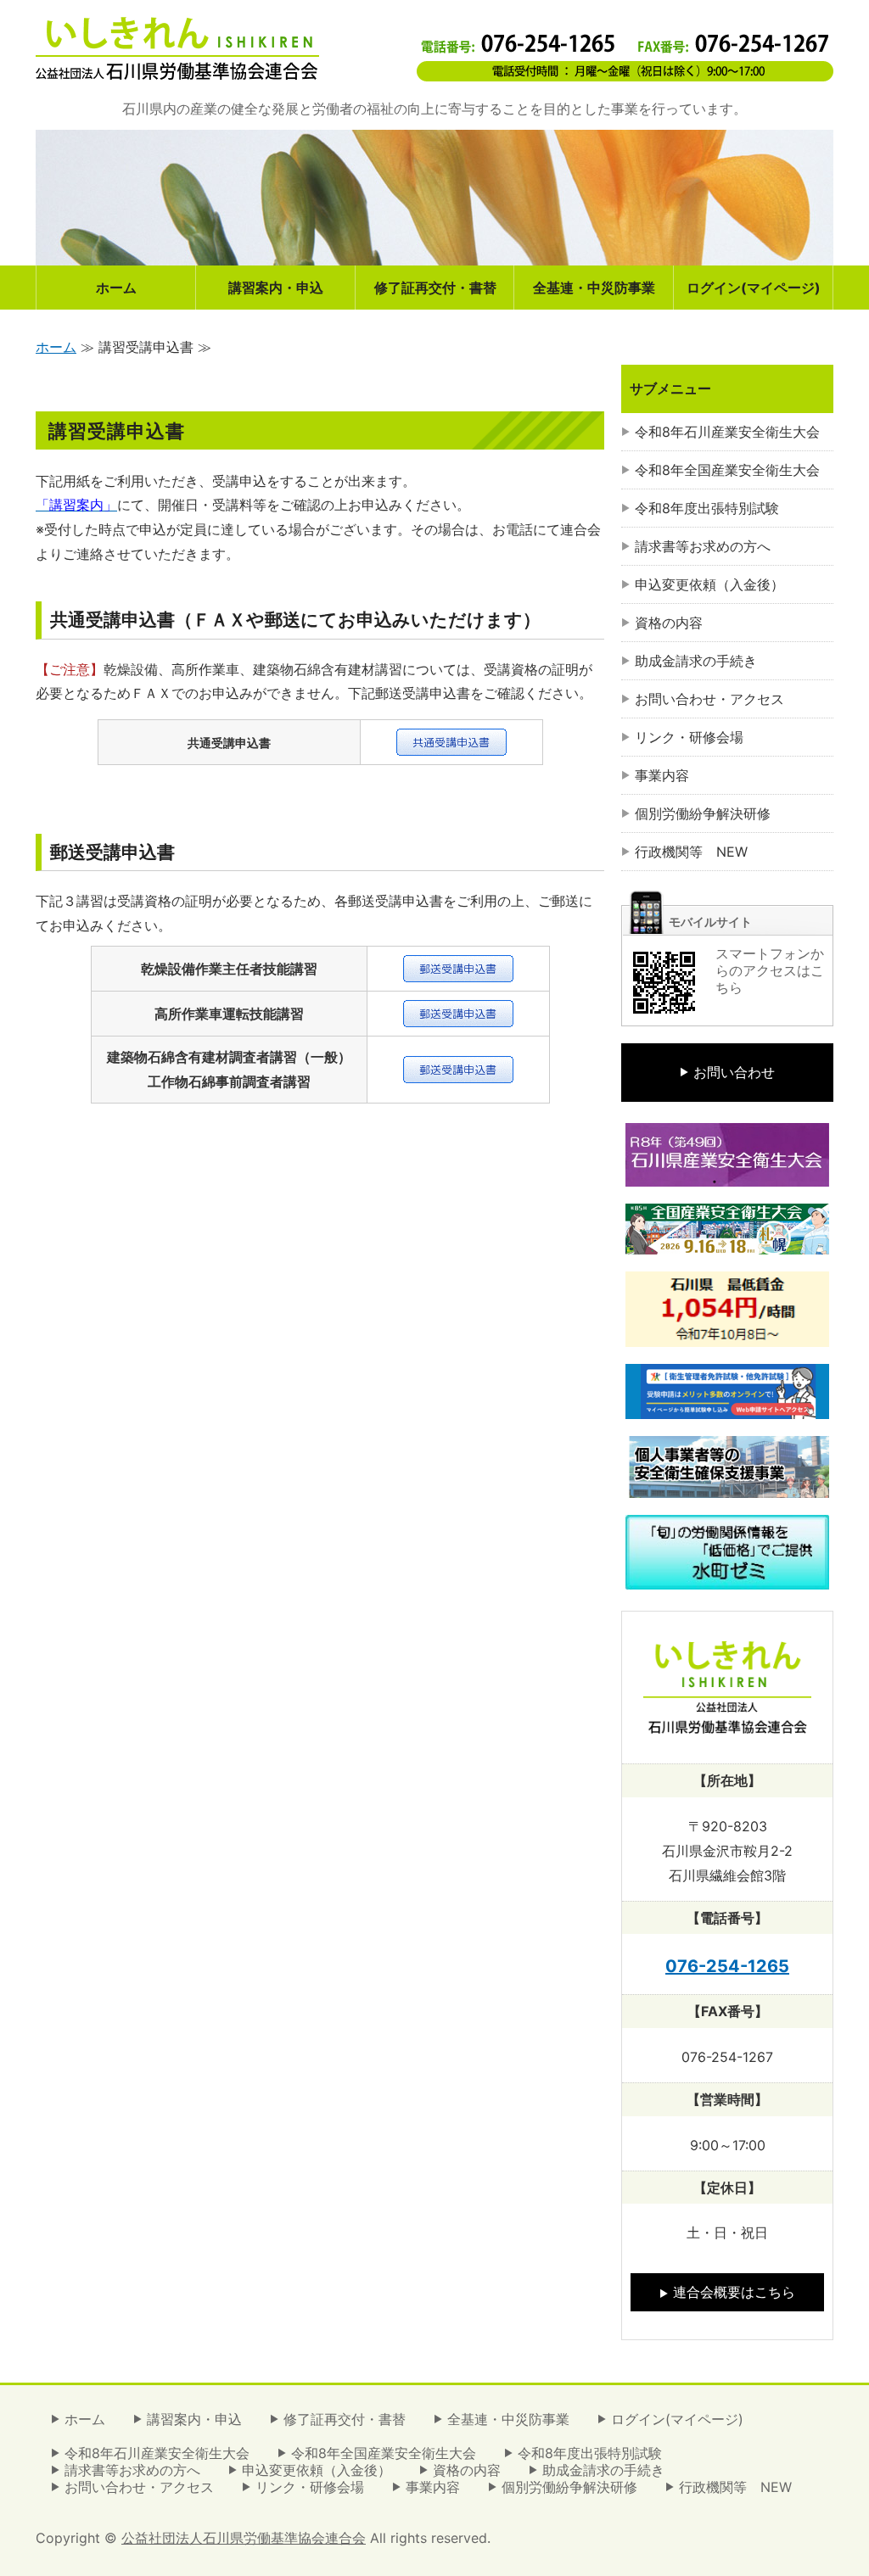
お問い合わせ (734, 1072)
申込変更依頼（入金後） (709, 584)
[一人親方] (727, 1485)
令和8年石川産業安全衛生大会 (727, 432)
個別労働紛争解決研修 (703, 813)
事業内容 (662, 775)
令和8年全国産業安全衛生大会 (727, 470)
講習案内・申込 (276, 288)
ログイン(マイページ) (754, 288)
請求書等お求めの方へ (703, 546)
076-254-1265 (727, 1966)
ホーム (116, 288)
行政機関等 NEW (691, 852)
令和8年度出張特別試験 (707, 508)
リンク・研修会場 (689, 737)
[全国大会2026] (727, 1242)
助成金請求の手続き (696, 661)
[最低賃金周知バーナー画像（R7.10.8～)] (727, 1334)
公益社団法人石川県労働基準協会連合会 (244, 2538)
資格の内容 (669, 623)
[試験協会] (727, 1406)
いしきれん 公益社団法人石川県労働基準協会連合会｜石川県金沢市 (177, 48)
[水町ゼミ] (727, 1577)
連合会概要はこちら (734, 2292)
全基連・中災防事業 (594, 288)
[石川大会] (727, 1174)
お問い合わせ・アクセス (709, 699)
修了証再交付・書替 (435, 288)
